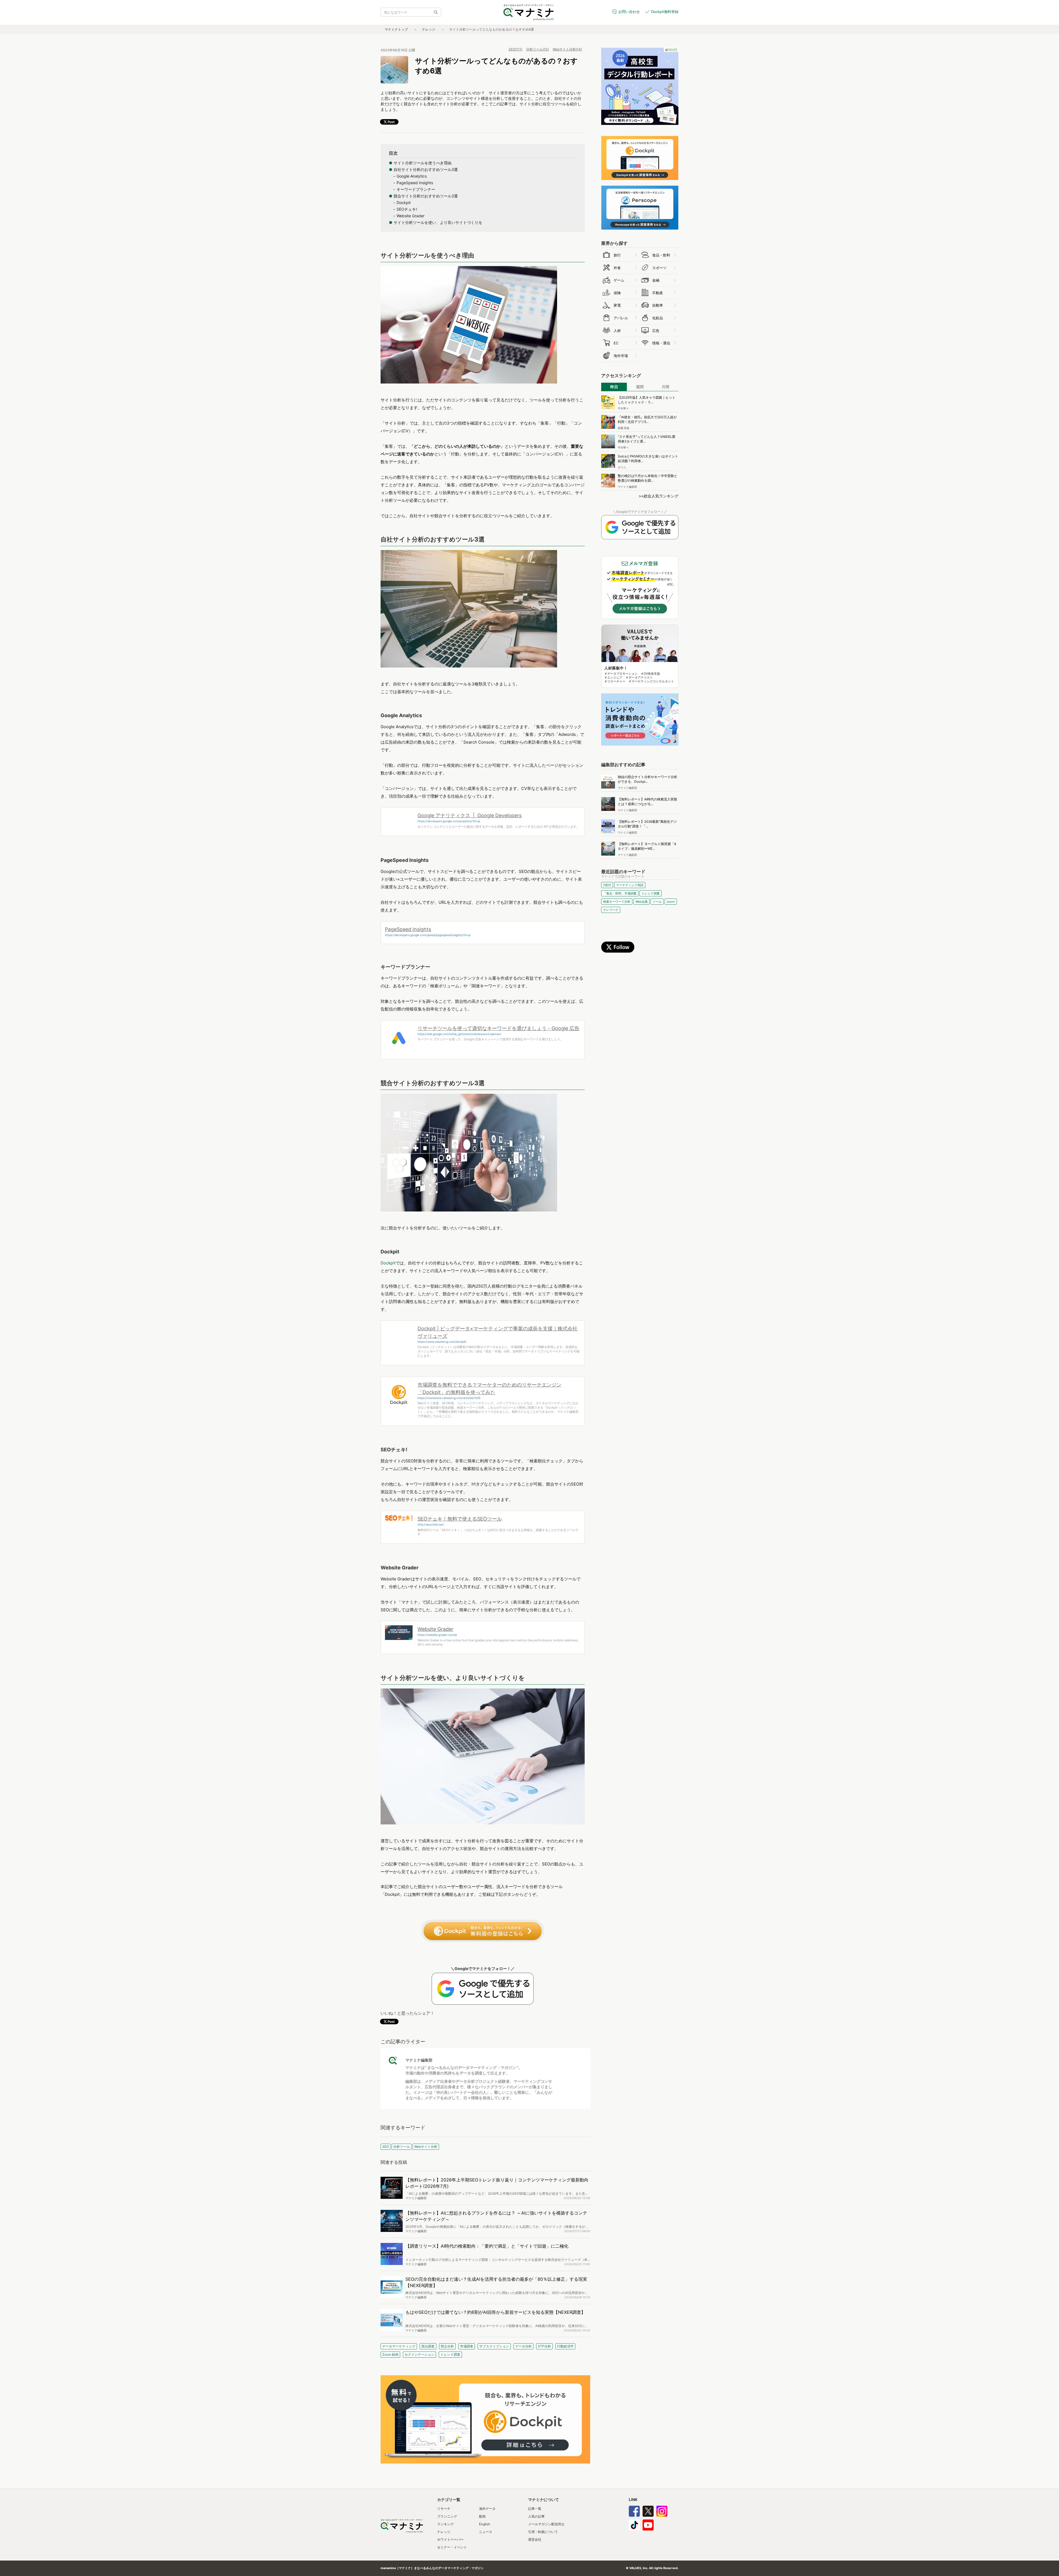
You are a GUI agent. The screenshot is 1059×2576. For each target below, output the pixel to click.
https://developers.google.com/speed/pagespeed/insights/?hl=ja (428, 935)
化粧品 (658, 318)
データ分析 (523, 2346)
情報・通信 (661, 343)
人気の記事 (536, 2516)
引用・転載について (543, 2532)
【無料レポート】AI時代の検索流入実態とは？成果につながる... (647, 802)
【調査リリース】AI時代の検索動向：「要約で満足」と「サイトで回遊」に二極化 (487, 2246)
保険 (617, 293)
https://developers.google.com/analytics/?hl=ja (449, 821)
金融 (656, 280)
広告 (656, 331)
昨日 (614, 387)
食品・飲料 (661, 255)
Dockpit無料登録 (665, 12)
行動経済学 (565, 2346)
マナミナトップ (396, 29)
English (485, 2524)
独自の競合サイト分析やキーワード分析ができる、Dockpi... (648, 779)
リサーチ (444, 2509)
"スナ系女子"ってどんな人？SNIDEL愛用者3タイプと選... (647, 439)
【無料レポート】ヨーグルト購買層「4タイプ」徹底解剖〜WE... (647, 846)
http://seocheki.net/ (431, 1524)
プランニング (447, 2516)
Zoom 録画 (390, 2354)
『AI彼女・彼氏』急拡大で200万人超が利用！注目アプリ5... (647, 419)
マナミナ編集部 (419, 2060)
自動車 (658, 305)
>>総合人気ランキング (659, 496)
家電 (617, 305)
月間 (665, 387)
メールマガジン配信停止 (546, 2524)
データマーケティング (399, 2346)
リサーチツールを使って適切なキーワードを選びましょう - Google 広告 (498, 1028)
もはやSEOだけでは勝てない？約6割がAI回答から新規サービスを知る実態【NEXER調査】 (495, 2312)
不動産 (658, 293)
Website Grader (435, 1629)
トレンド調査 (450, 2354)
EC (616, 343)
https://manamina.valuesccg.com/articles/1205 (449, 1398)
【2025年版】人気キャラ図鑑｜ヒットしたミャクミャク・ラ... (647, 400)
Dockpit (388, 1263)
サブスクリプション (494, 2346)
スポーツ (659, 268)
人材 (617, 331)
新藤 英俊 (624, 428)
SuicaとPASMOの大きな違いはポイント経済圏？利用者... (648, 459)
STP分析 (544, 2346)
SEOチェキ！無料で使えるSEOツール (460, 1519)
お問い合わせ (629, 12)
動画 (482, 2516)
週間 (640, 387)
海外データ (487, 2509)
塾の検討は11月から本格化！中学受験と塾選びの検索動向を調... (648, 478)
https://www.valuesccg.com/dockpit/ (442, 1342)
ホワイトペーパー (450, 2539)
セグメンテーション (419, 2354)
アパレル (621, 318)
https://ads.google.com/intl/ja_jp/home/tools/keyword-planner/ (459, 1034)
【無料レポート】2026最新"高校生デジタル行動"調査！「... (647, 824)
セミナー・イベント (452, 2547)
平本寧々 (623, 408)
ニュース (486, 2532)
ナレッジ (429, 29)
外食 (617, 268)
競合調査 (428, 2346)
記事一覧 (535, 2509)
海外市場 (621, 356)
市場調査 (467, 2346)
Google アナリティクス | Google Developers (470, 815)
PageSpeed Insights (408, 929)
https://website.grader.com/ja (437, 1635)
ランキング (445, 2524)
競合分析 (447, 2346)
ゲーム (619, 280)
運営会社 (535, 2539)
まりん (622, 467)
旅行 (617, 255)
